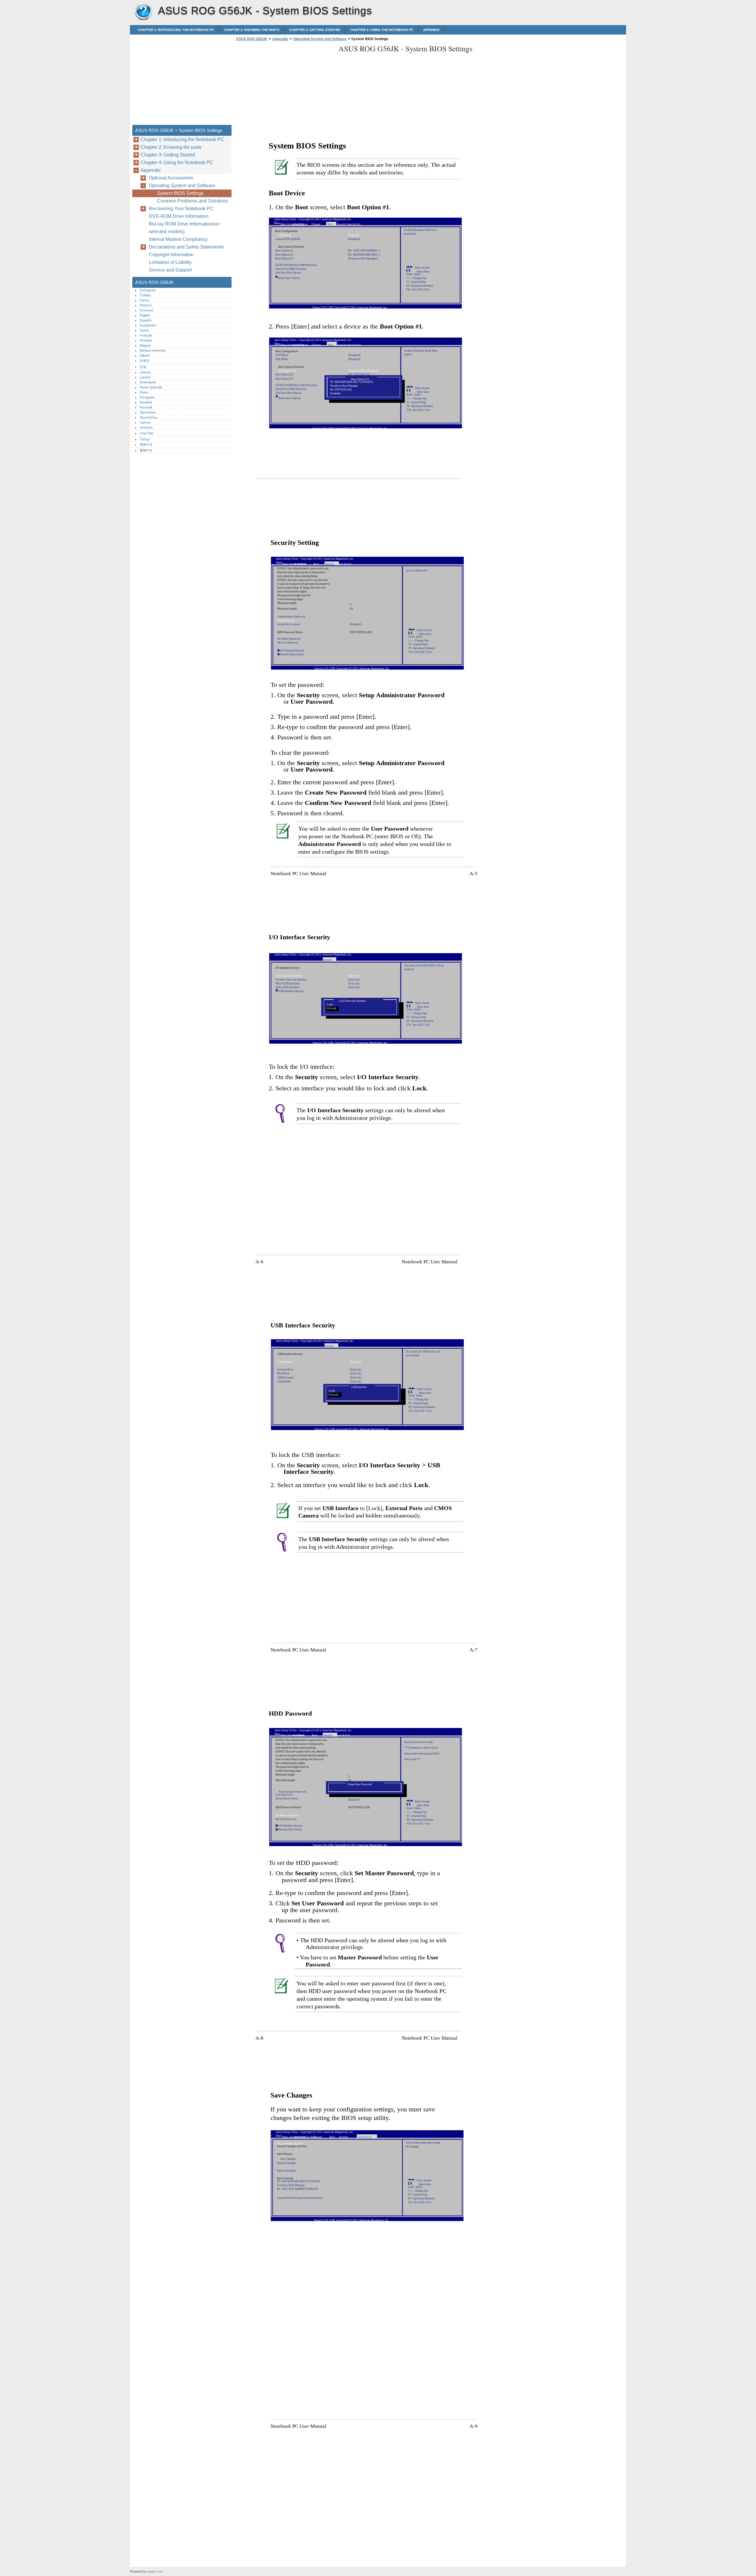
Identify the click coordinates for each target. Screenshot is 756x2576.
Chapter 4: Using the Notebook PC (382, 30)
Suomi (144, 330)
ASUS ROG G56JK (143, 12)
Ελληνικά (146, 310)
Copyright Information (171, 255)
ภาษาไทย (146, 433)
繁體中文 (146, 450)
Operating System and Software (320, 39)
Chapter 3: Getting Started (315, 30)
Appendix (431, 30)
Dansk (144, 300)
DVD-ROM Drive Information (179, 216)
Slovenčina (148, 412)
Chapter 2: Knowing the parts (252, 30)
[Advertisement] (284, 85)
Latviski (145, 377)
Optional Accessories (171, 178)
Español (145, 320)
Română (146, 402)
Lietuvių (145, 372)
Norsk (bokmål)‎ (151, 387)
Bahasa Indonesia (153, 350)
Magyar (145, 345)
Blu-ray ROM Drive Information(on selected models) (184, 228)
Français (146, 335)
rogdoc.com (155, 2571)
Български (148, 290)
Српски (145, 422)
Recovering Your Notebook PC (181, 209)
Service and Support (170, 270)
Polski (144, 392)
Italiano (145, 355)
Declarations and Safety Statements (186, 247)
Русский (146, 407)
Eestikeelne (148, 325)
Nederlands (148, 382)
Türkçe (145, 439)
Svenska (146, 427)
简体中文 (146, 445)
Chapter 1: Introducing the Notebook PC (176, 30)
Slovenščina (148, 417)
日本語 (145, 361)
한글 (143, 367)
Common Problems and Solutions (192, 201)
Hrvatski (146, 340)
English (145, 315)
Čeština (145, 295)
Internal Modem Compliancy (178, 239)
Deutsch (146, 305)
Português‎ (147, 397)
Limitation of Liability (170, 262)
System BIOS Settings (180, 193)
